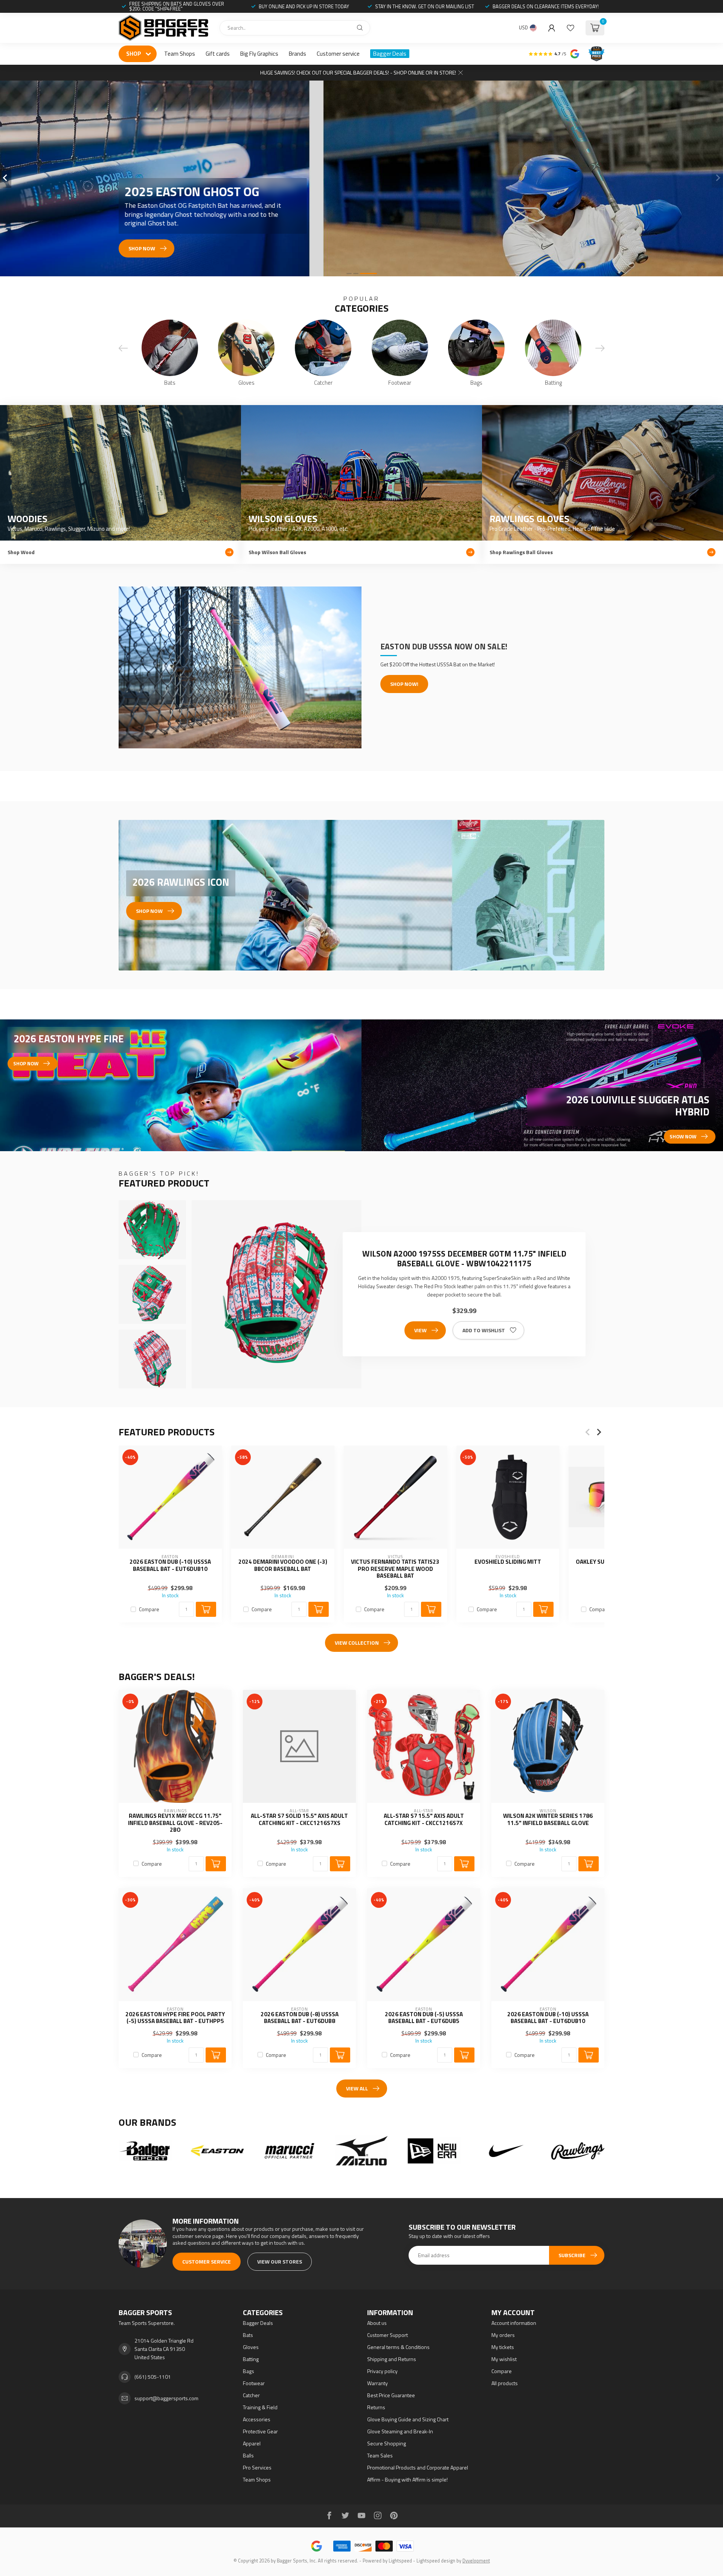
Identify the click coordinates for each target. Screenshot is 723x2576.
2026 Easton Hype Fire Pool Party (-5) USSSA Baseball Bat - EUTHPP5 (175, 2018)
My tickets (503, 2347)
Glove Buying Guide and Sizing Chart (408, 2419)
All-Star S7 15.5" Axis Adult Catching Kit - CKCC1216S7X (424, 1820)
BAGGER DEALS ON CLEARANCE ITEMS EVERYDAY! (546, 6)
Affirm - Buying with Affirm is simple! (407, 2479)
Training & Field (260, 2407)
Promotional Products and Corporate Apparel (418, 2467)
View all (357, 2088)
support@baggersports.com (166, 2398)
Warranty (378, 2383)
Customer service (338, 54)
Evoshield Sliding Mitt (508, 1562)
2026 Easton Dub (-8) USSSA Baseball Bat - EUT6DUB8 (300, 2018)
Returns (376, 2407)
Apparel (252, 2443)
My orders (503, 2335)
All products (505, 2383)
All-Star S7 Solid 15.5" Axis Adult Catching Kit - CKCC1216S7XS (299, 1820)
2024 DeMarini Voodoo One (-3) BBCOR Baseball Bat (283, 1565)
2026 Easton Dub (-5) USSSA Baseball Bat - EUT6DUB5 (424, 2018)
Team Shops (180, 54)
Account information (514, 2323)
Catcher (251, 2395)
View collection (357, 1643)
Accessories (257, 2419)
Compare (149, 1609)
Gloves (251, 2347)
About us (377, 2323)
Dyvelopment (476, 2561)
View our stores (280, 2261)
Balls (248, 2455)
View (420, 1330)
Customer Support (387, 2335)
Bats (248, 2335)
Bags (249, 2371)
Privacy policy (382, 2371)
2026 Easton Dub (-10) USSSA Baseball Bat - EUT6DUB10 (170, 1565)
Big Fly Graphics (259, 54)
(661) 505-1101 (153, 2377)
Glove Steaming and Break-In (400, 2431)
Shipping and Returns (392, 2359)
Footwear (254, 2383)
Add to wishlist (484, 1330)
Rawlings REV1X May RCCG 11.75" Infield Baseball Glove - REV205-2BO (175, 1823)
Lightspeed (400, 2561)
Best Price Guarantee (391, 2395)
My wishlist (504, 2359)
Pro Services (257, 2467)
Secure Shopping (387, 2443)
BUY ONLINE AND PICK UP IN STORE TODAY (304, 6)
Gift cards (218, 54)
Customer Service (207, 2261)
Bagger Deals (390, 54)
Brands (297, 54)
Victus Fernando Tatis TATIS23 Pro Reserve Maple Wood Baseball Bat (395, 1569)
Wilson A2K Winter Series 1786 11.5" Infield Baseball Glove (548, 1820)
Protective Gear (260, 2431)
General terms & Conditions (398, 2347)
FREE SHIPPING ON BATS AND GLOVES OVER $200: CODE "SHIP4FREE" (177, 6)
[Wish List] (570, 28)
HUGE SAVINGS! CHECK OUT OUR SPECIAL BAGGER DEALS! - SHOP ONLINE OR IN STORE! (358, 72)
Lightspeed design (436, 2561)
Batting (251, 2359)
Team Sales (380, 2455)
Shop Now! (404, 684)
